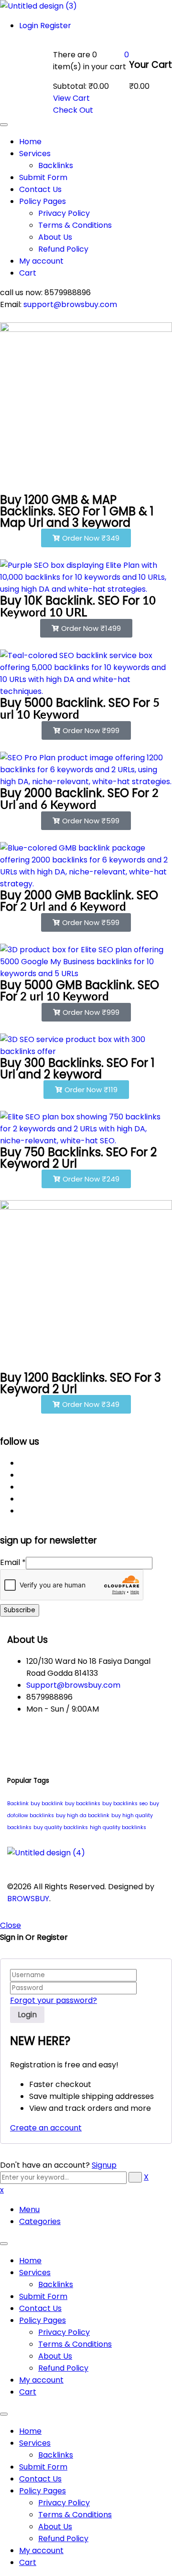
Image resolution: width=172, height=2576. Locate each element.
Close (11, 1925)
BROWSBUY (28, 1899)
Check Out (73, 110)
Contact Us (40, 2308)
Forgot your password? (54, 2000)
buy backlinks (83, 1804)
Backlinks (56, 2284)
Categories (40, 2221)
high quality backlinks (118, 1827)
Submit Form (43, 2296)
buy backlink (47, 1804)
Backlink (18, 1804)
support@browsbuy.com (69, 304)
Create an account (46, 2128)
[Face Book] (22, 1463)
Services (35, 2273)
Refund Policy (63, 2368)
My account (41, 2380)
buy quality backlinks (61, 1827)
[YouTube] (22, 1511)
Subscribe (20, 1610)
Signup (104, 2165)
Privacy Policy (64, 2332)
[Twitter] (22, 1475)
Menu (29, 2209)
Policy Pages (43, 2320)
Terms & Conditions (75, 2344)
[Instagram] (22, 1499)
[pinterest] (22, 1487)
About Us (55, 2356)
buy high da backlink (83, 1815)
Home (30, 2261)
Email (13, 1562)
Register (56, 26)
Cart (28, 2392)
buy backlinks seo (125, 1804)
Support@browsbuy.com (73, 1685)
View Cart (71, 98)
